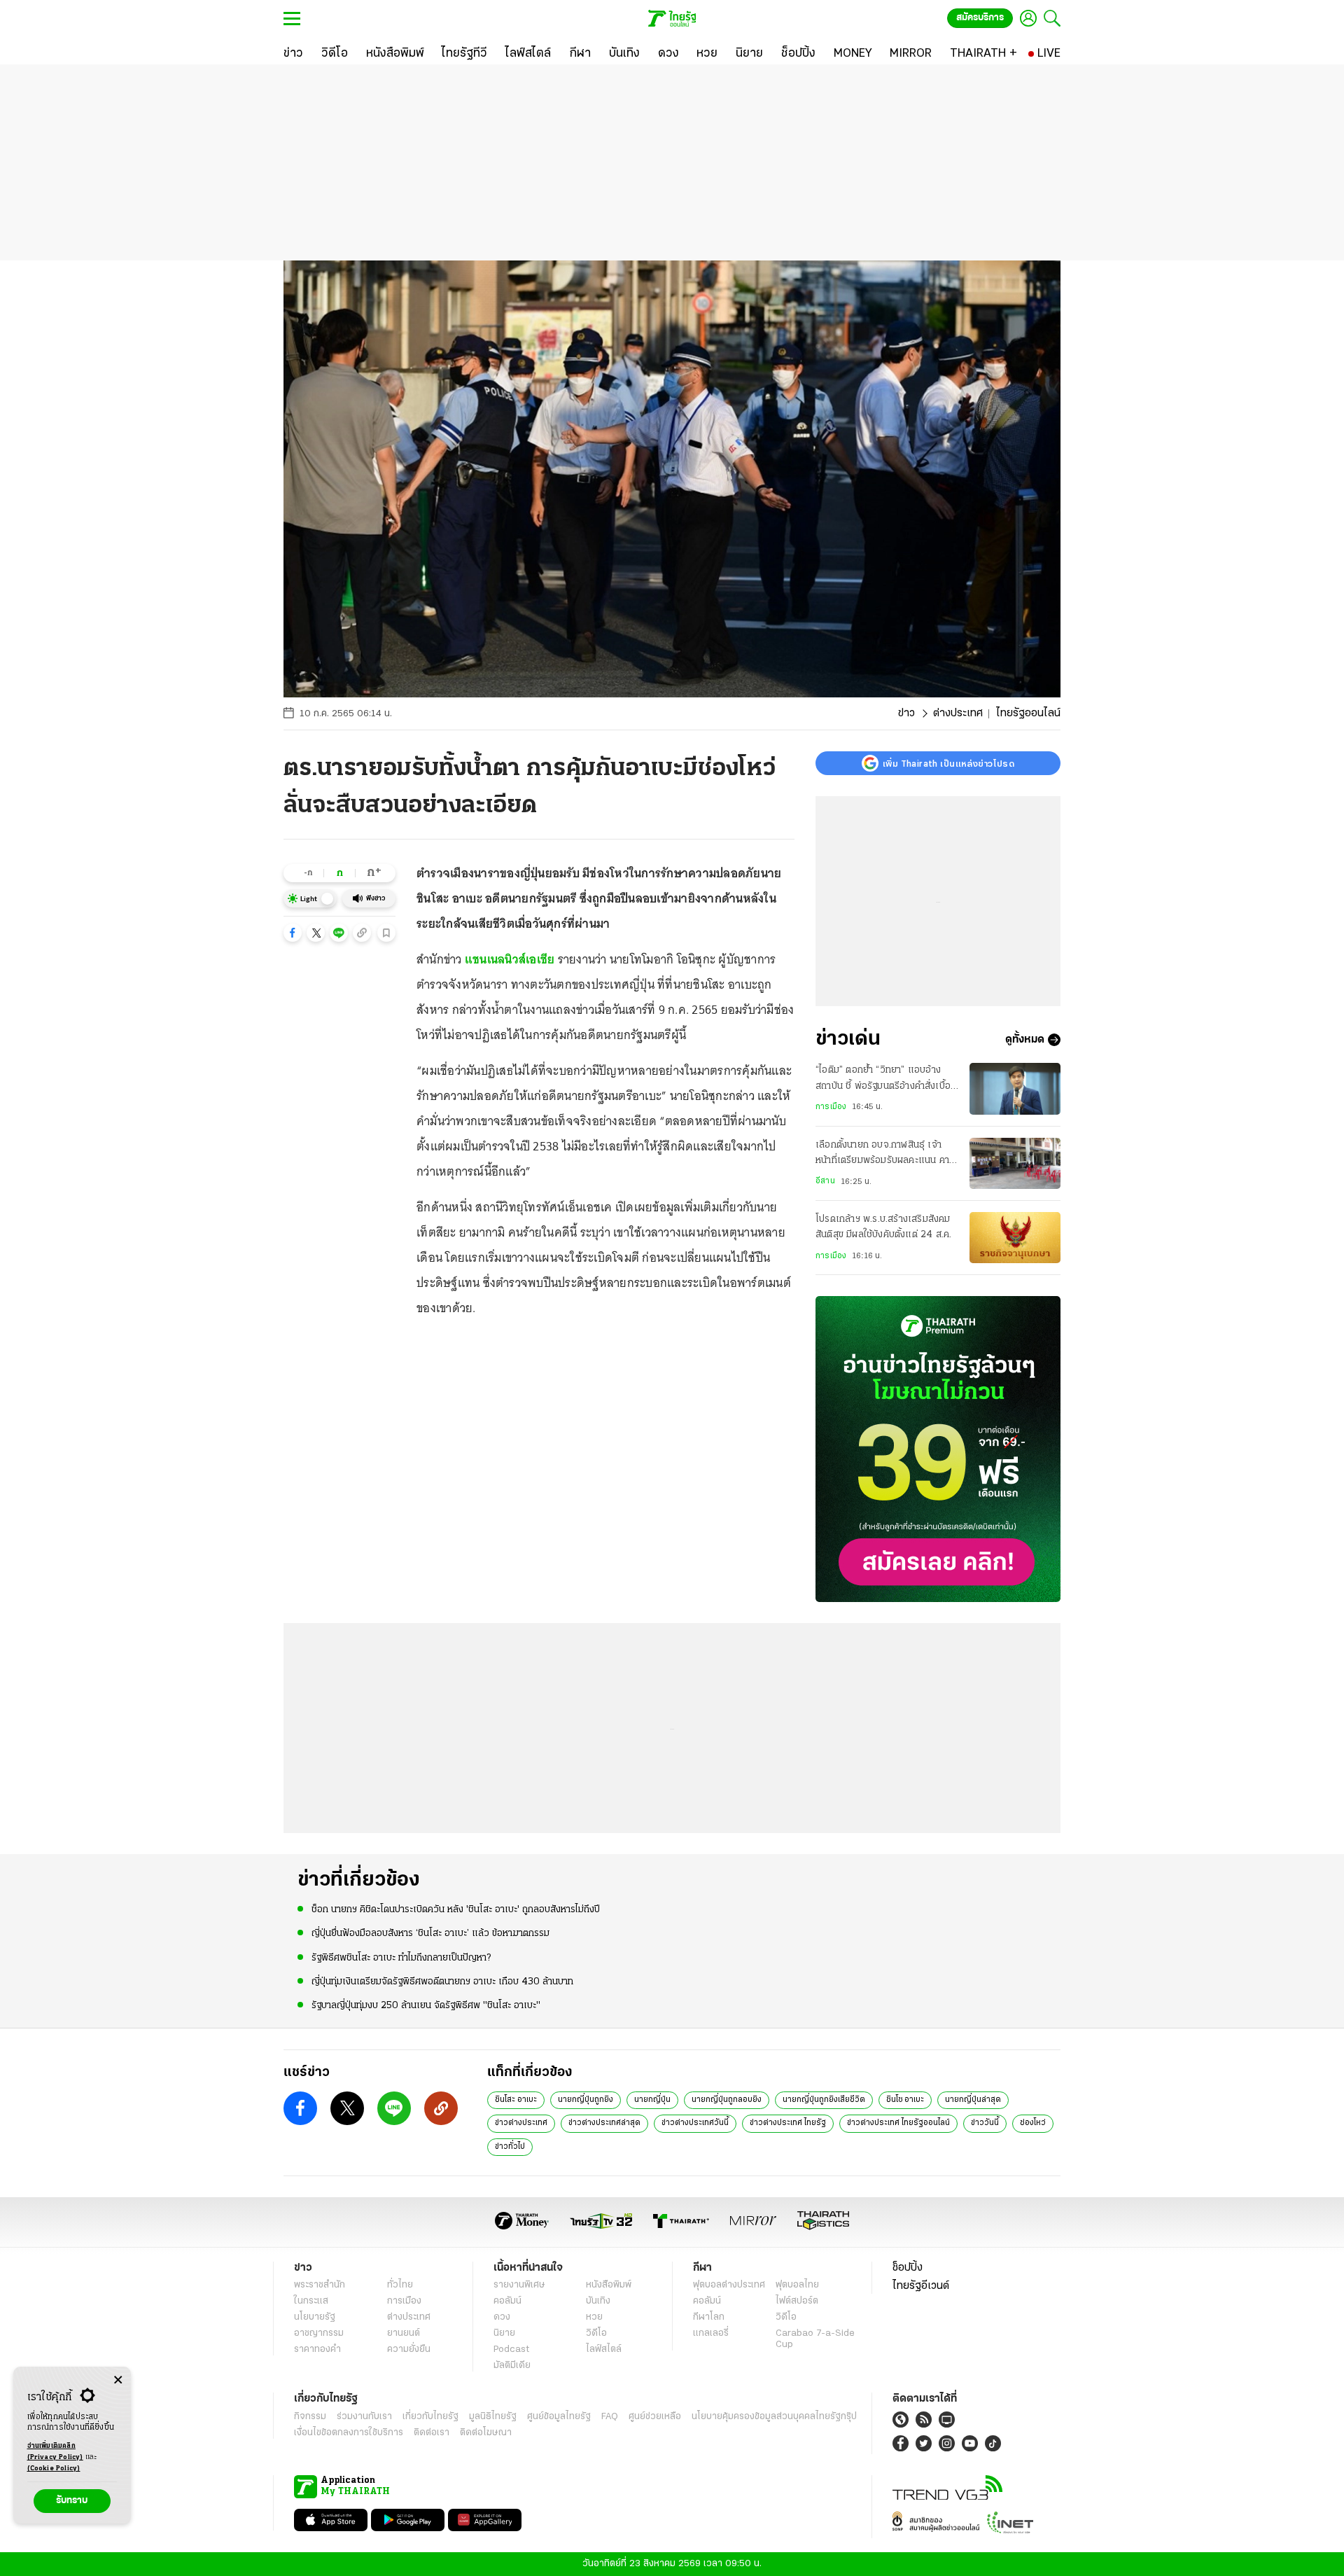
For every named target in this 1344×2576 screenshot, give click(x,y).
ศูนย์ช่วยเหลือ (655, 2417)
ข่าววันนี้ (985, 2123)
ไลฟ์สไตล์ (604, 2349)
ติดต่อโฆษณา (486, 2433)
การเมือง (831, 1107)
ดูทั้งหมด (1025, 1040)
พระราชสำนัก (320, 2285)
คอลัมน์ (507, 2301)
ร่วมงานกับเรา (364, 2417)
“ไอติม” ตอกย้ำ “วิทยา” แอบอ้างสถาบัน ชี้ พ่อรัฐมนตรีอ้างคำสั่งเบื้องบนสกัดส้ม (885, 1080)
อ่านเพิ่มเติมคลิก (55, 2452)
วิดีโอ (596, 2333)
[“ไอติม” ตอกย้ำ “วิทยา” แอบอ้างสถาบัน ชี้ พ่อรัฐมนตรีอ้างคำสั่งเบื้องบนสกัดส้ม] (1015, 1088)
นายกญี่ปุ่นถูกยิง (586, 2100)
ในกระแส (311, 2301)
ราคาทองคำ (317, 2349)
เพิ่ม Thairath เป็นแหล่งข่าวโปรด (948, 763)
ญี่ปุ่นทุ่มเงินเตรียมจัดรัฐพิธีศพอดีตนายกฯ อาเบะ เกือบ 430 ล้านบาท (442, 1982)
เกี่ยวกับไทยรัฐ (430, 2417)
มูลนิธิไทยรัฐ (493, 2417)
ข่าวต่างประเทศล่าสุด (604, 2123)
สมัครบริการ (980, 18)
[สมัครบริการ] (938, 1449)
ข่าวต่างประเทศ (521, 2123)
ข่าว (906, 713)
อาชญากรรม (319, 2333)
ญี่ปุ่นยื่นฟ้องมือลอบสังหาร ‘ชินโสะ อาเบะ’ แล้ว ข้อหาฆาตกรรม (430, 1934)
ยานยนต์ (404, 2333)
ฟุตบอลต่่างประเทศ (729, 2285)
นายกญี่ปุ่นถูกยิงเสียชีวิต (824, 2100)
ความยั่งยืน (409, 2349)
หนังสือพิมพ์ (609, 2285)
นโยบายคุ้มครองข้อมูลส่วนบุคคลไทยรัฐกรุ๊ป (774, 2417)
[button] (293, 933)
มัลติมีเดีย (512, 2366)
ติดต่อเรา (432, 2433)
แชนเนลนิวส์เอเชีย (510, 959)
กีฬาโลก (709, 2317)
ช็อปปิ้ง (908, 2268)
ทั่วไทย (400, 2285)
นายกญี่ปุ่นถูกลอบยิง (727, 2100)
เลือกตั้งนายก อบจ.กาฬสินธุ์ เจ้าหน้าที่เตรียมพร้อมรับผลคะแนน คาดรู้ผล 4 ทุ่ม (885, 1155)
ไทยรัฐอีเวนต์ (921, 2286)
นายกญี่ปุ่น (652, 2100)
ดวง (502, 2317)
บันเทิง (598, 2301)
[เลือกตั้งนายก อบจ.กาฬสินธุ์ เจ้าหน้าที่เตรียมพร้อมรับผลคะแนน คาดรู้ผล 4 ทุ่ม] (1015, 1163)
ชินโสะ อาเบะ (516, 2100)
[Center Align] (118, 2380)
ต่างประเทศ (958, 713)
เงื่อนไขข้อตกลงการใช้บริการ (349, 2433)
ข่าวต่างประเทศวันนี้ (695, 2123)
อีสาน (825, 1181)
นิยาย (504, 2333)
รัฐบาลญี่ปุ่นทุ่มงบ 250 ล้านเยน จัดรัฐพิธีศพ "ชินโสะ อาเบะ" (426, 2006)
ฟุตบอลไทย (797, 2285)
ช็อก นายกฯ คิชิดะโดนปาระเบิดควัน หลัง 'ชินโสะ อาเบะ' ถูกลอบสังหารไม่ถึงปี (456, 1910)
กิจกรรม (310, 2417)
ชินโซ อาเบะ (905, 2100)
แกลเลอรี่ (711, 2333)
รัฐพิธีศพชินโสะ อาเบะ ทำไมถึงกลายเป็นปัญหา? (401, 1958)
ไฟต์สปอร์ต (797, 2301)
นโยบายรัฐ (315, 2317)
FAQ (610, 2417)
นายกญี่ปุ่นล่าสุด (973, 2100)
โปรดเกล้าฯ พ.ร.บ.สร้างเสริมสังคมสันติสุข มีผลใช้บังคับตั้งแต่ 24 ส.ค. (883, 1227)
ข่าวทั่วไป (510, 2147)
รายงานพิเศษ (519, 2285)
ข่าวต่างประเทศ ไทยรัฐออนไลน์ (898, 2123)
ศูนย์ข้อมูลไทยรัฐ (559, 2417)
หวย (594, 2317)
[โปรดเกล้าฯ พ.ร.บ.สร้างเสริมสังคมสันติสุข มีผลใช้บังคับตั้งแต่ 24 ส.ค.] (1015, 1238)
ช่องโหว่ (1033, 2123)
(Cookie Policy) (54, 2469)
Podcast (511, 2349)
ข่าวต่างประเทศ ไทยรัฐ (788, 2123)
